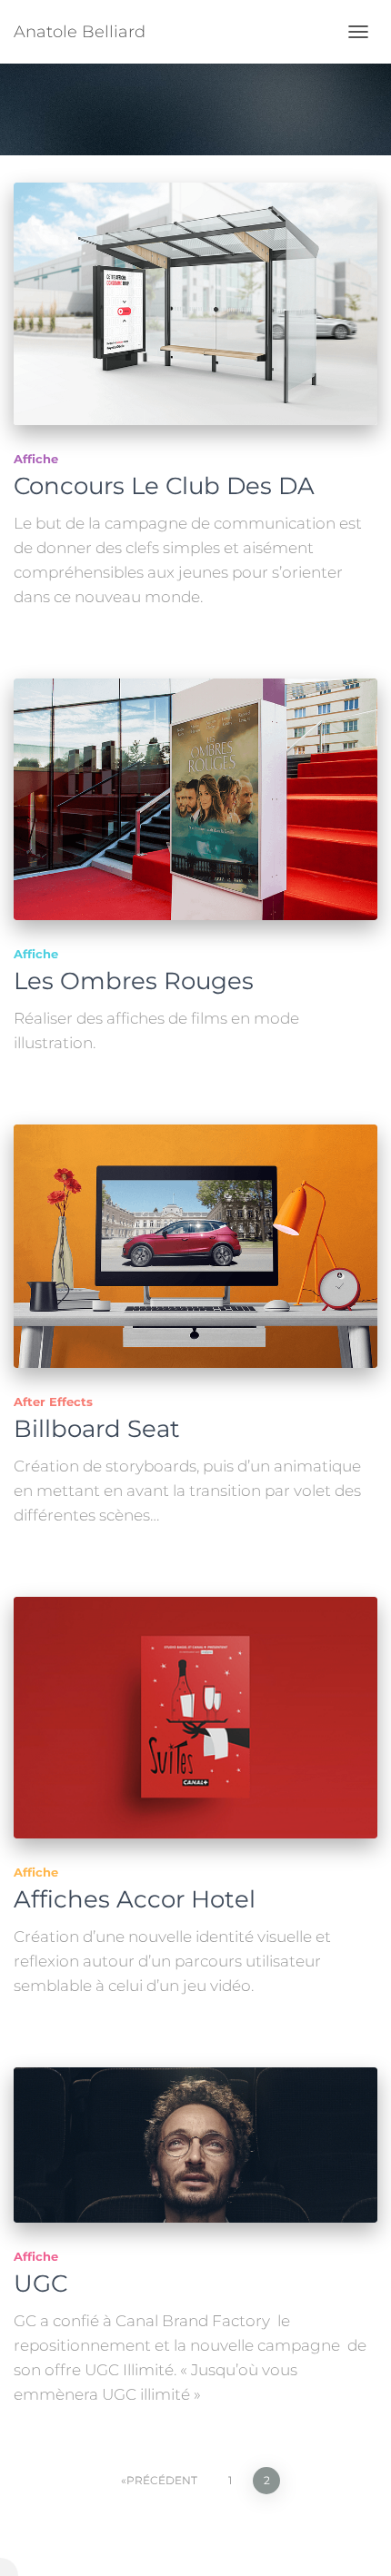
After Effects (53, 1402)
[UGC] (195, 2145)
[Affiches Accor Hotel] (195, 1718)
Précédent (162, 2480)
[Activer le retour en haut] (355, 2540)
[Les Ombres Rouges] (195, 800)
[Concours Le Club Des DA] (195, 304)
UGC (40, 2284)
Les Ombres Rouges (134, 981)
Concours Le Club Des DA (164, 486)
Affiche (36, 459)
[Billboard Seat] (195, 1246)
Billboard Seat (97, 1429)
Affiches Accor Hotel (135, 1899)
